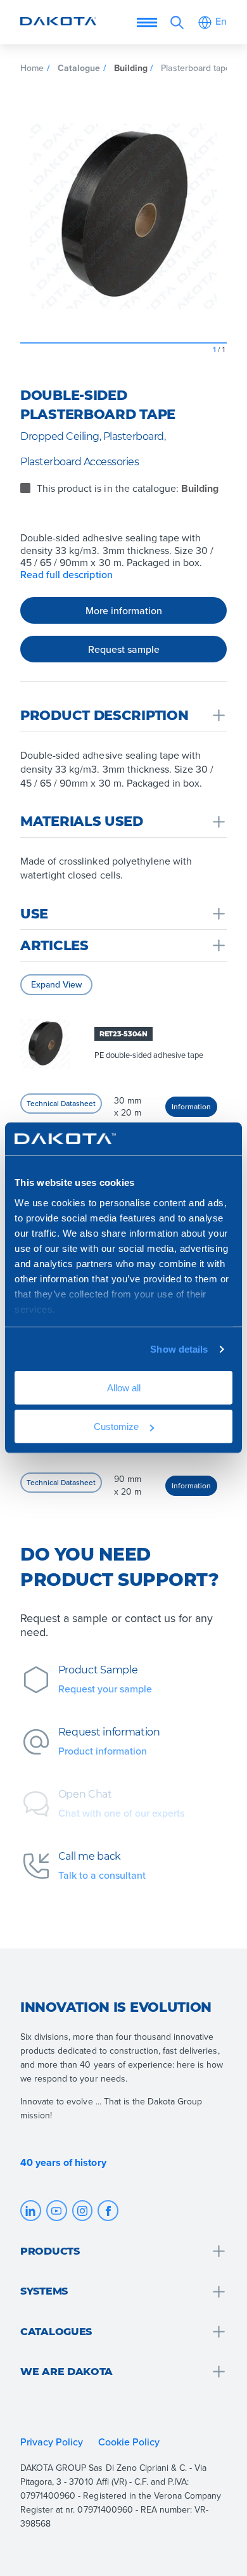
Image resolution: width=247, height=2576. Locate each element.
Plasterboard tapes (198, 68)
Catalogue (79, 68)
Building (131, 68)
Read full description (66, 575)
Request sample (124, 649)
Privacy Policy (52, 2442)
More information (124, 610)
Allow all (124, 1388)
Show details (179, 1349)
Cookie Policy (130, 2442)
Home (32, 68)
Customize (116, 1426)
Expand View (56, 984)
